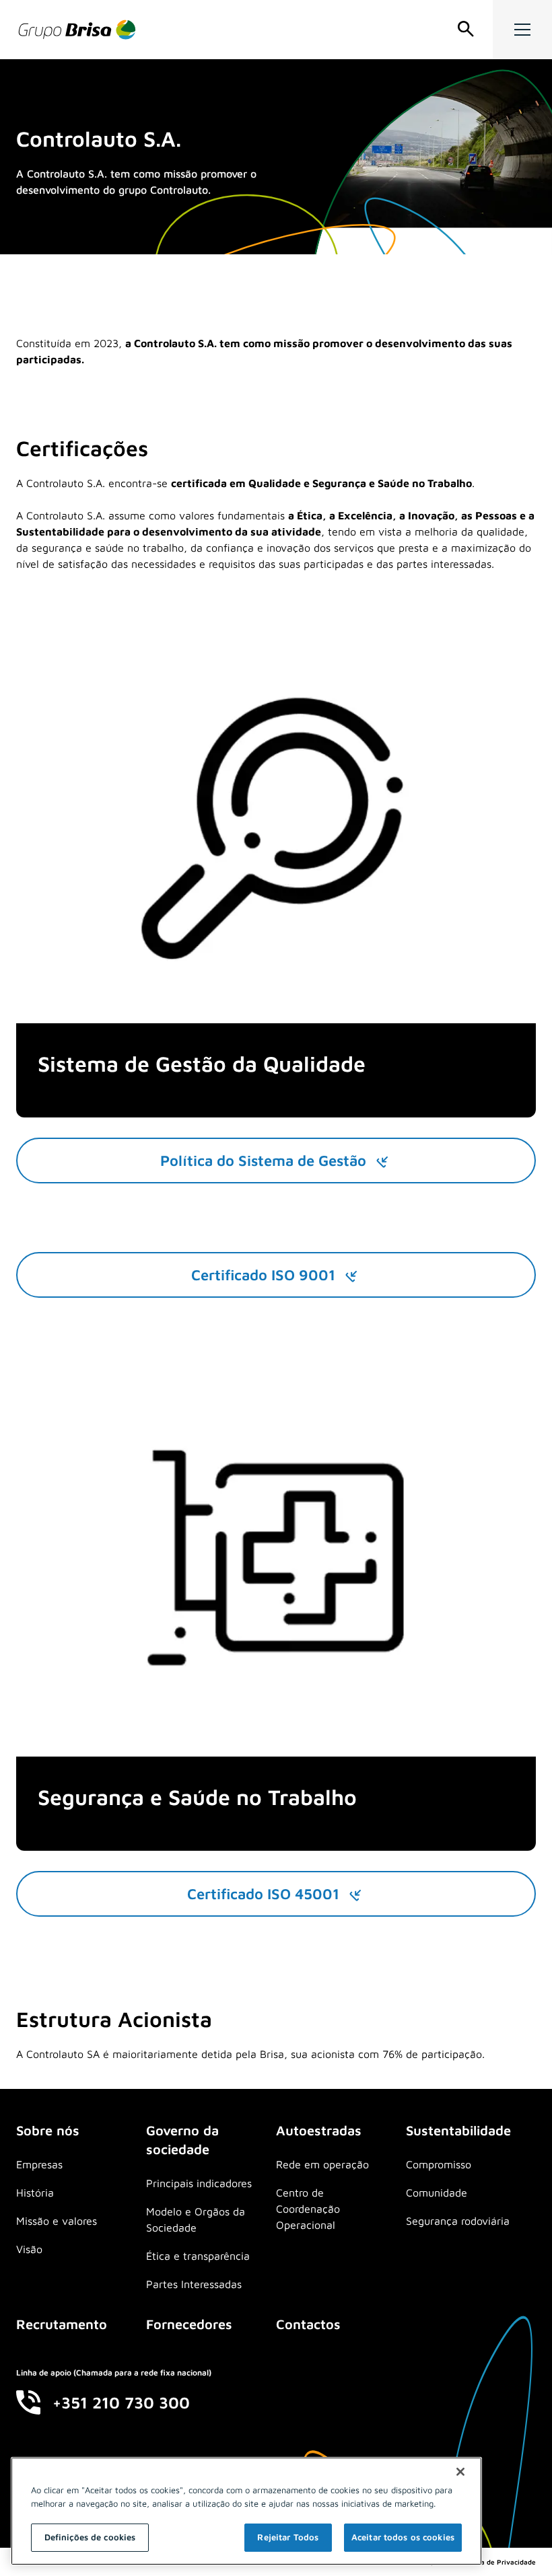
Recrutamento (62, 2324)
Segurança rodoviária (458, 2221)
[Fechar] (460, 2472)
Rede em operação (322, 2164)
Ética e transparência (198, 2256)
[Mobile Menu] (522, 30)
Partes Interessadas (194, 2284)
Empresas (39, 2164)
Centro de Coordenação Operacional (308, 2209)
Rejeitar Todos (288, 2537)
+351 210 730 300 (121, 2402)
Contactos (308, 2324)
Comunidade (437, 2193)
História (35, 2193)
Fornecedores (189, 2324)
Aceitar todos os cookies (403, 2537)
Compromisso (439, 2164)
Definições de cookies (90, 2537)
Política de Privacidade (498, 2562)
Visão (29, 2249)
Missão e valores (57, 2221)
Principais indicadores (199, 2183)
